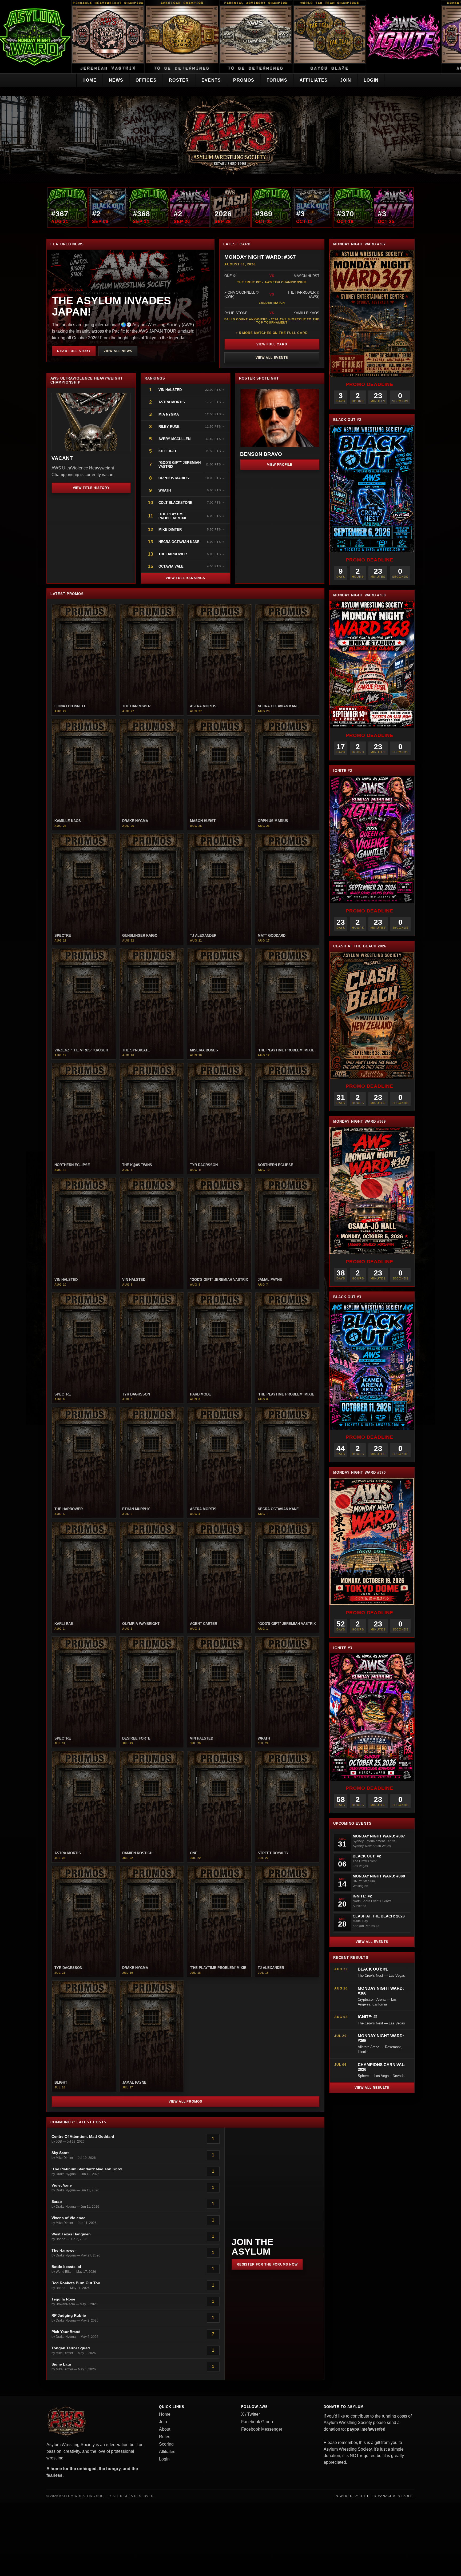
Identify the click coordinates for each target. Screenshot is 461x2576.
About (165, 2429)
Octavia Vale (171, 566)
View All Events (272, 358)
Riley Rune (169, 427)
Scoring (166, 2444)
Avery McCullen (174, 439)
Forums (277, 80)
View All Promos (185, 2102)
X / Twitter (251, 2414)
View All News (118, 351)
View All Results (372, 2088)
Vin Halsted (171, 390)
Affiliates (314, 80)
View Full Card (272, 344)
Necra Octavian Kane (179, 542)
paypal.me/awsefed (366, 2429)
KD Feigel (168, 451)
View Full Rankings (185, 578)
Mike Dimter (170, 530)
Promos (244, 80)
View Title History (91, 488)
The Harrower (173, 554)
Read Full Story (74, 351)
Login (371, 80)
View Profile (280, 465)
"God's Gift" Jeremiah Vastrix (180, 465)
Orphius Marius (174, 478)
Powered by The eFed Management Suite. (375, 2496)
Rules (165, 2437)
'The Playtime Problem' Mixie (173, 516)
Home (90, 80)
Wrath (165, 490)
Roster (179, 80)
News (116, 80)
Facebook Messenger (262, 2429)
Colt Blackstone (175, 503)
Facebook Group (257, 2422)
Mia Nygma (169, 414)
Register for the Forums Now (267, 2264)
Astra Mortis (172, 402)
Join (346, 80)
